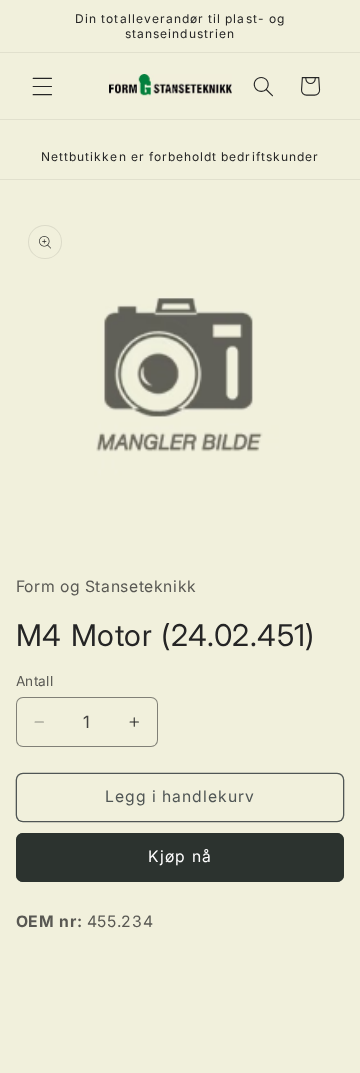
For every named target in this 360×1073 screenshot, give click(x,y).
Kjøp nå (179, 856)
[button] (42, 86)
